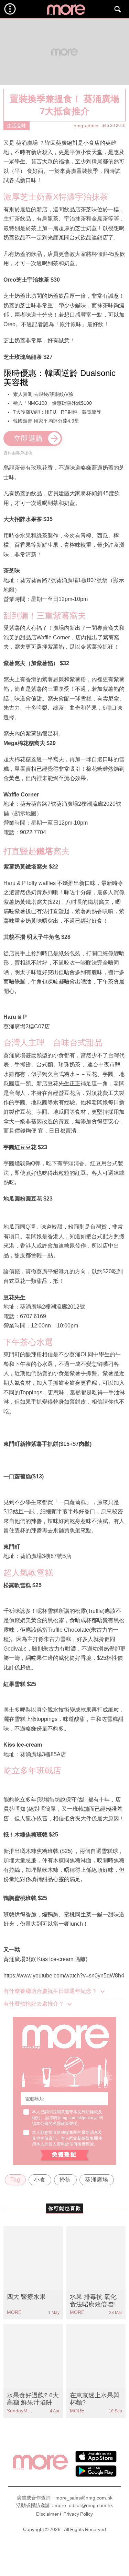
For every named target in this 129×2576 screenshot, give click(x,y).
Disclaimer (47, 2514)
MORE (14, 2312)
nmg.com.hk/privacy (78, 2118)
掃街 (65, 2180)
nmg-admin (86, 126)
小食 (40, 2180)
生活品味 (17, 126)
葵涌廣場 (97, 2180)
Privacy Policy (78, 2514)
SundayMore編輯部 (20, 2411)
